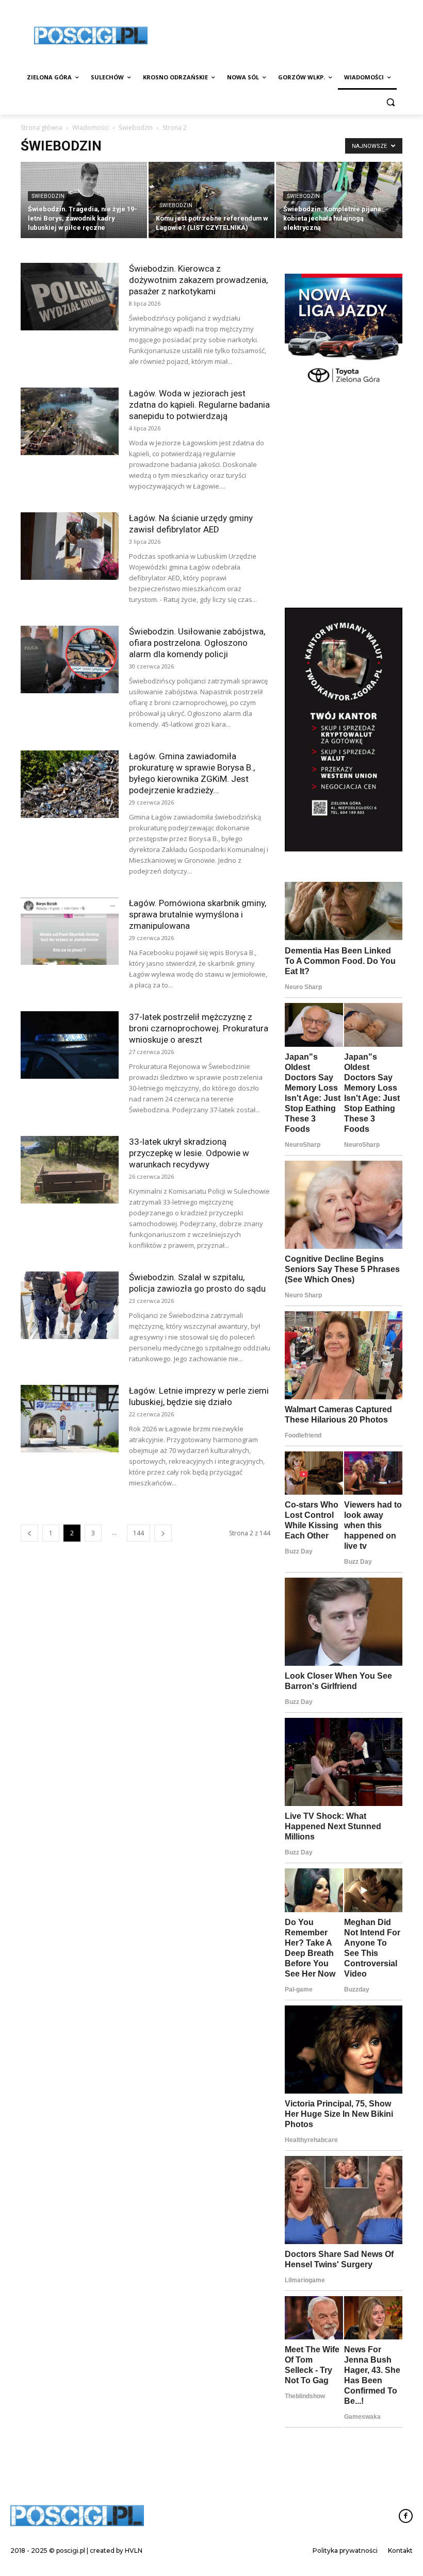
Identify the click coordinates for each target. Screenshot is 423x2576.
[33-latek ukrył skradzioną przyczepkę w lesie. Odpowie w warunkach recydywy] (70, 1170)
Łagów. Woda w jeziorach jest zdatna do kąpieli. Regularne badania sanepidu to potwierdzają (199, 405)
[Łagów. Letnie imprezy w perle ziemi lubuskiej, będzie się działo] (70, 1419)
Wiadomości (91, 128)
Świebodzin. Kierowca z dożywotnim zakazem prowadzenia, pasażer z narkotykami (198, 280)
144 (139, 1533)
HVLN (134, 2550)
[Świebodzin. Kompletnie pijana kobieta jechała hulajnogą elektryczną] (339, 201)
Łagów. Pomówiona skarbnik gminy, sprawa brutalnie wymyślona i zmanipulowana (198, 914)
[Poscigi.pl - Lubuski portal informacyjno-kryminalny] (91, 36)
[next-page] (163, 1533)
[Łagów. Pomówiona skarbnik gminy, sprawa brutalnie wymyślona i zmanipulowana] (70, 931)
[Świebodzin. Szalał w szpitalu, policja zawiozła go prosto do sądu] (70, 1305)
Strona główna (42, 128)
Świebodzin (136, 128)
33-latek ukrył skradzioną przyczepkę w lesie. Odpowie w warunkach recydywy (189, 1153)
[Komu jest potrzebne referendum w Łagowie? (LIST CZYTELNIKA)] (212, 201)
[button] (390, 102)
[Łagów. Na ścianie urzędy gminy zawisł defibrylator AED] (70, 546)
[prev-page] (29, 1533)
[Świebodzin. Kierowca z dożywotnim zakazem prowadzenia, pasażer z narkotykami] (70, 297)
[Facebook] (406, 2516)
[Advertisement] (344, 537)
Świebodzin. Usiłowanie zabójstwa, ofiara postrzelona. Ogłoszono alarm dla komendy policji (197, 643)
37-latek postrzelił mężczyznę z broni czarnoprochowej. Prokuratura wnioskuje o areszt (199, 1028)
